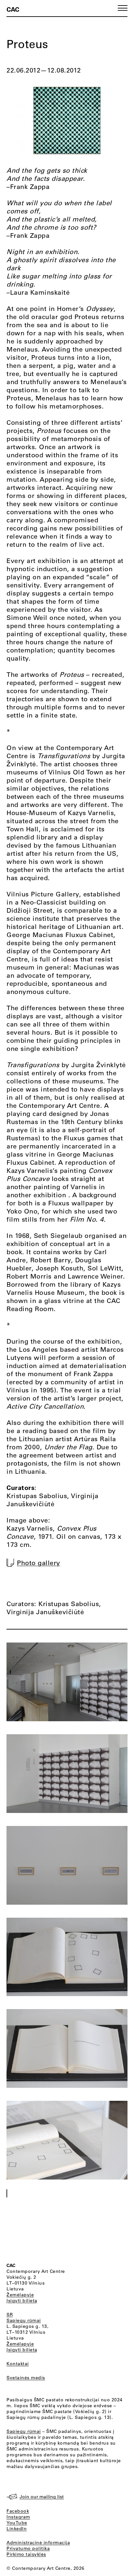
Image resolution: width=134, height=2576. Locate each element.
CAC (13, 9)
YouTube (17, 2523)
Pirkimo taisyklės (26, 2554)
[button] (123, 8)
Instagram (18, 2517)
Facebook (18, 2511)
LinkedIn (17, 2529)
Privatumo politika (28, 2548)
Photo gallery (39, 1563)
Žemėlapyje (20, 2295)
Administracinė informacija (38, 2542)
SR (10, 2314)
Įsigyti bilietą (22, 2301)
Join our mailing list (42, 2497)
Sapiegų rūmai (24, 2320)
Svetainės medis (26, 2378)
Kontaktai (18, 2364)
